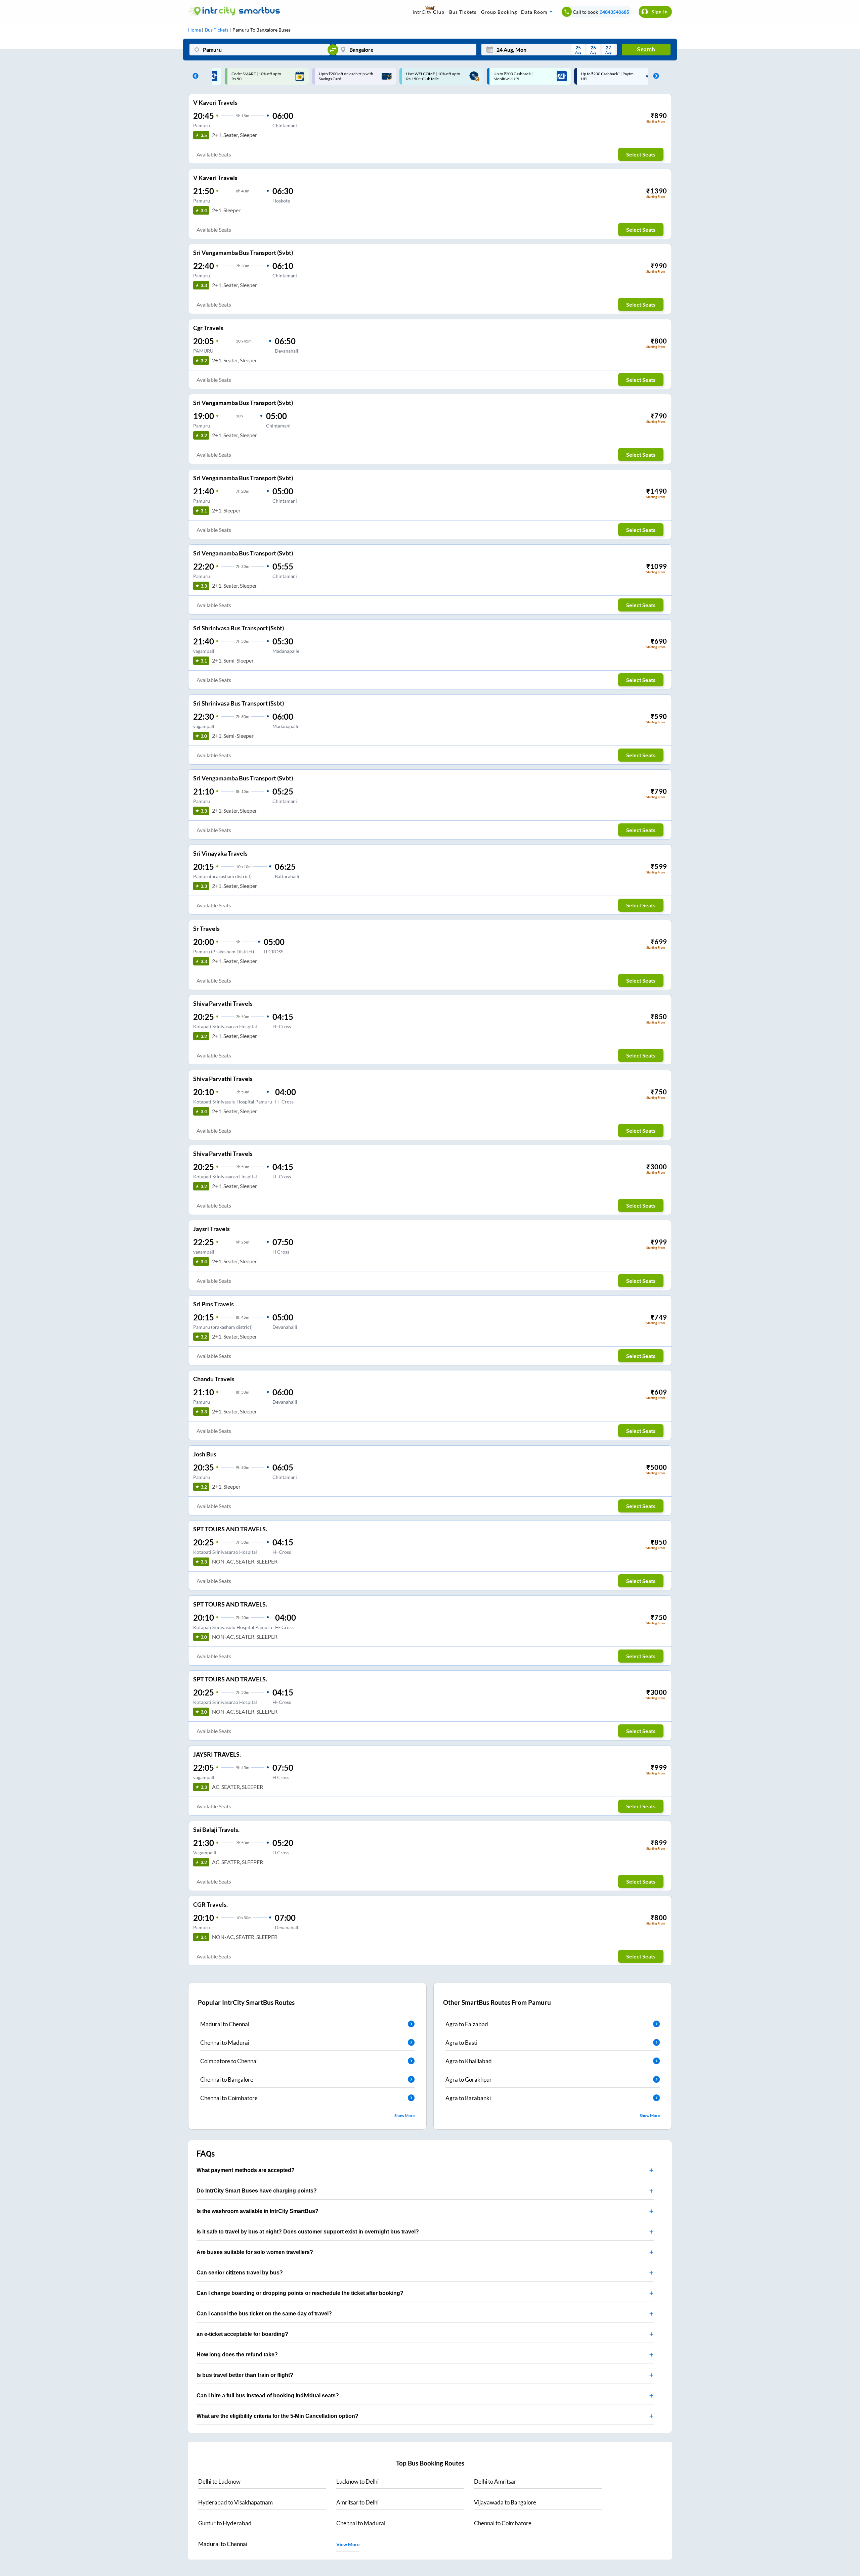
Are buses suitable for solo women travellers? (255, 2252)
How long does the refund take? (237, 2355)
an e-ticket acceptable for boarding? (242, 2334)
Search (646, 50)
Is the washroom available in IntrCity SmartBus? (257, 2211)
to (219, 2481)
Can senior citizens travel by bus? (240, 2273)
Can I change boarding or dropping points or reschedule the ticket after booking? (300, 2293)
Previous (194, 76)
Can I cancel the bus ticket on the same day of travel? (264, 2314)
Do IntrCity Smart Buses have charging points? (257, 2191)
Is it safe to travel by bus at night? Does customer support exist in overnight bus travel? (308, 2232)
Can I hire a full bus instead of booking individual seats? (268, 2396)
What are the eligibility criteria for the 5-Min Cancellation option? (277, 2416)
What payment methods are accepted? (246, 2170)
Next (654, 76)
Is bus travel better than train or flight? (245, 2375)
